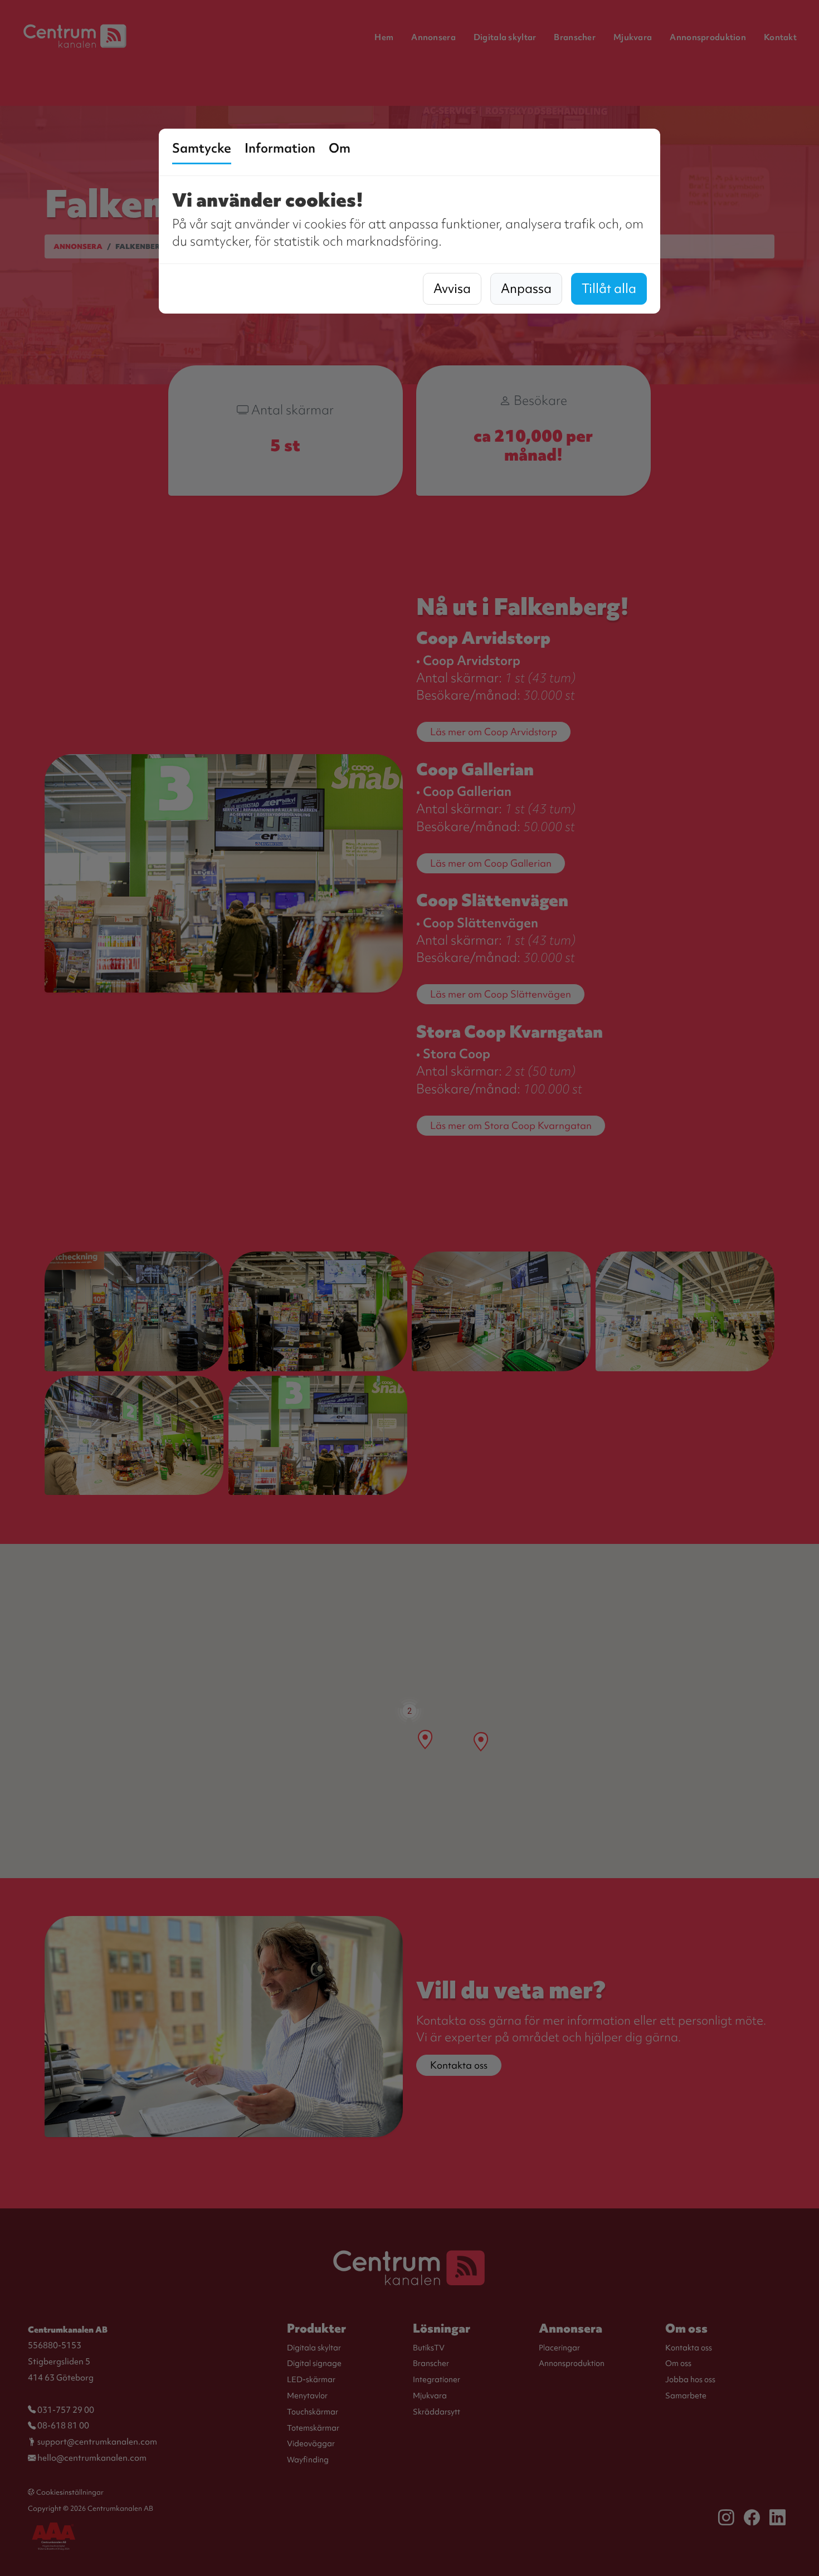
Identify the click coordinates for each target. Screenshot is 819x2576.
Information (280, 148)
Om (340, 148)
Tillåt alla (609, 289)
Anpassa (526, 289)
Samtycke (202, 148)
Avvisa (452, 289)
